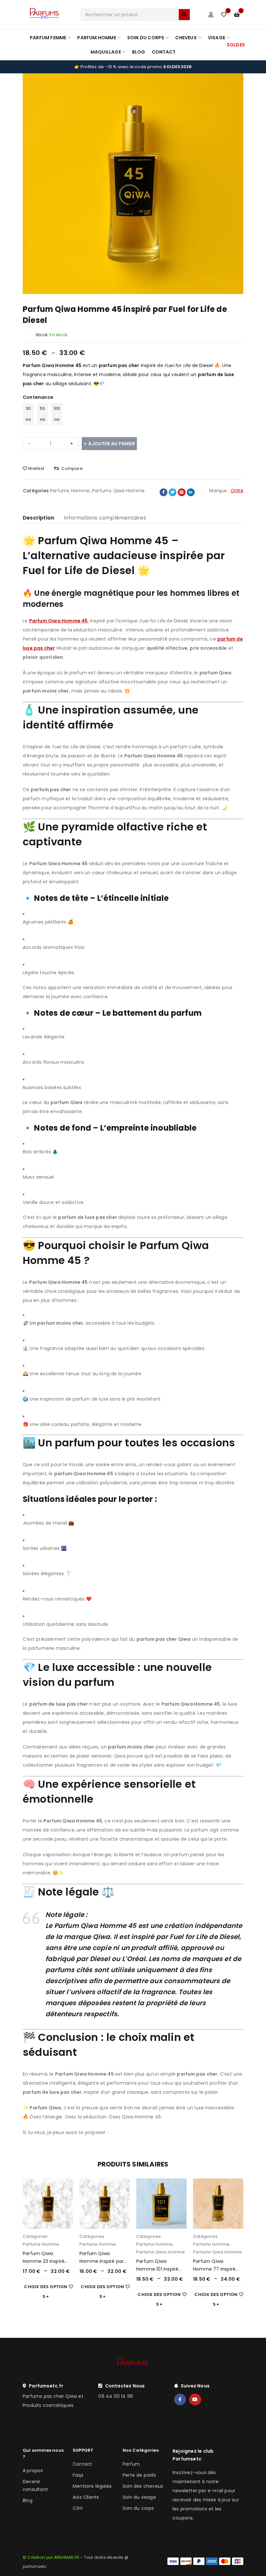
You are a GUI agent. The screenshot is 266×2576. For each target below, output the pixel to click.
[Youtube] (195, 2399)
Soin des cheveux (143, 2486)
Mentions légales (92, 2486)
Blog (28, 2500)
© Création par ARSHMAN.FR (51, 2557)
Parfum (131, 2464)
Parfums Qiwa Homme (119, 491)
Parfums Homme (70, 491)
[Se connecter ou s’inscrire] (211, 15)
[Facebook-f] (180, 2399)
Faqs (78, 2475)
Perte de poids (139, 2475)
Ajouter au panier (111, 444)
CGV (78, 2508)
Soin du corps (138, 2508)
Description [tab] (38, 518)
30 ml (28, 414)
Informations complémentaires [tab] (105, 518)
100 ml (57, 414)
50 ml (42, 414)
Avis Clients (86, 2497)
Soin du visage (139, 2497)
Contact (82, 2464)
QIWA (237, 491)
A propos (33, 2471)
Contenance (38, 397)
